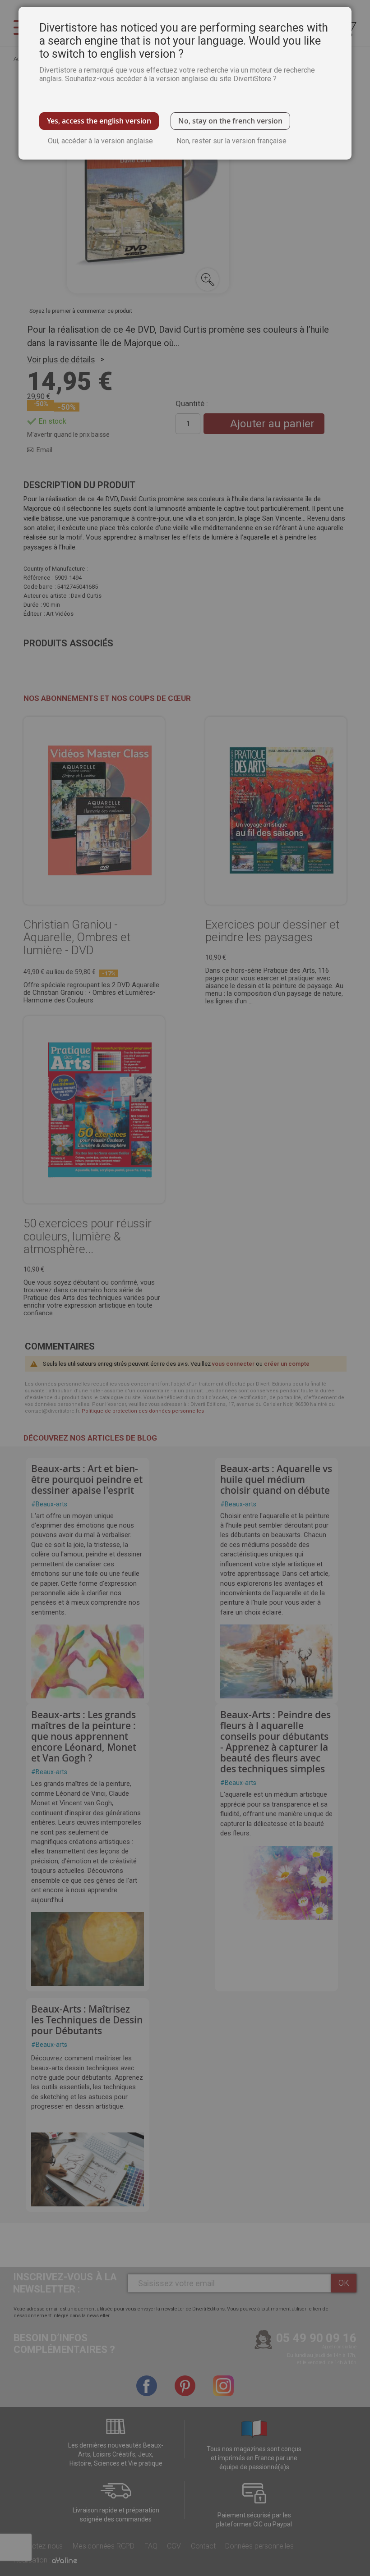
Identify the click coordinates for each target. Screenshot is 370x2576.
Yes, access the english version (99, 121)
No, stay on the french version (230, 121)
